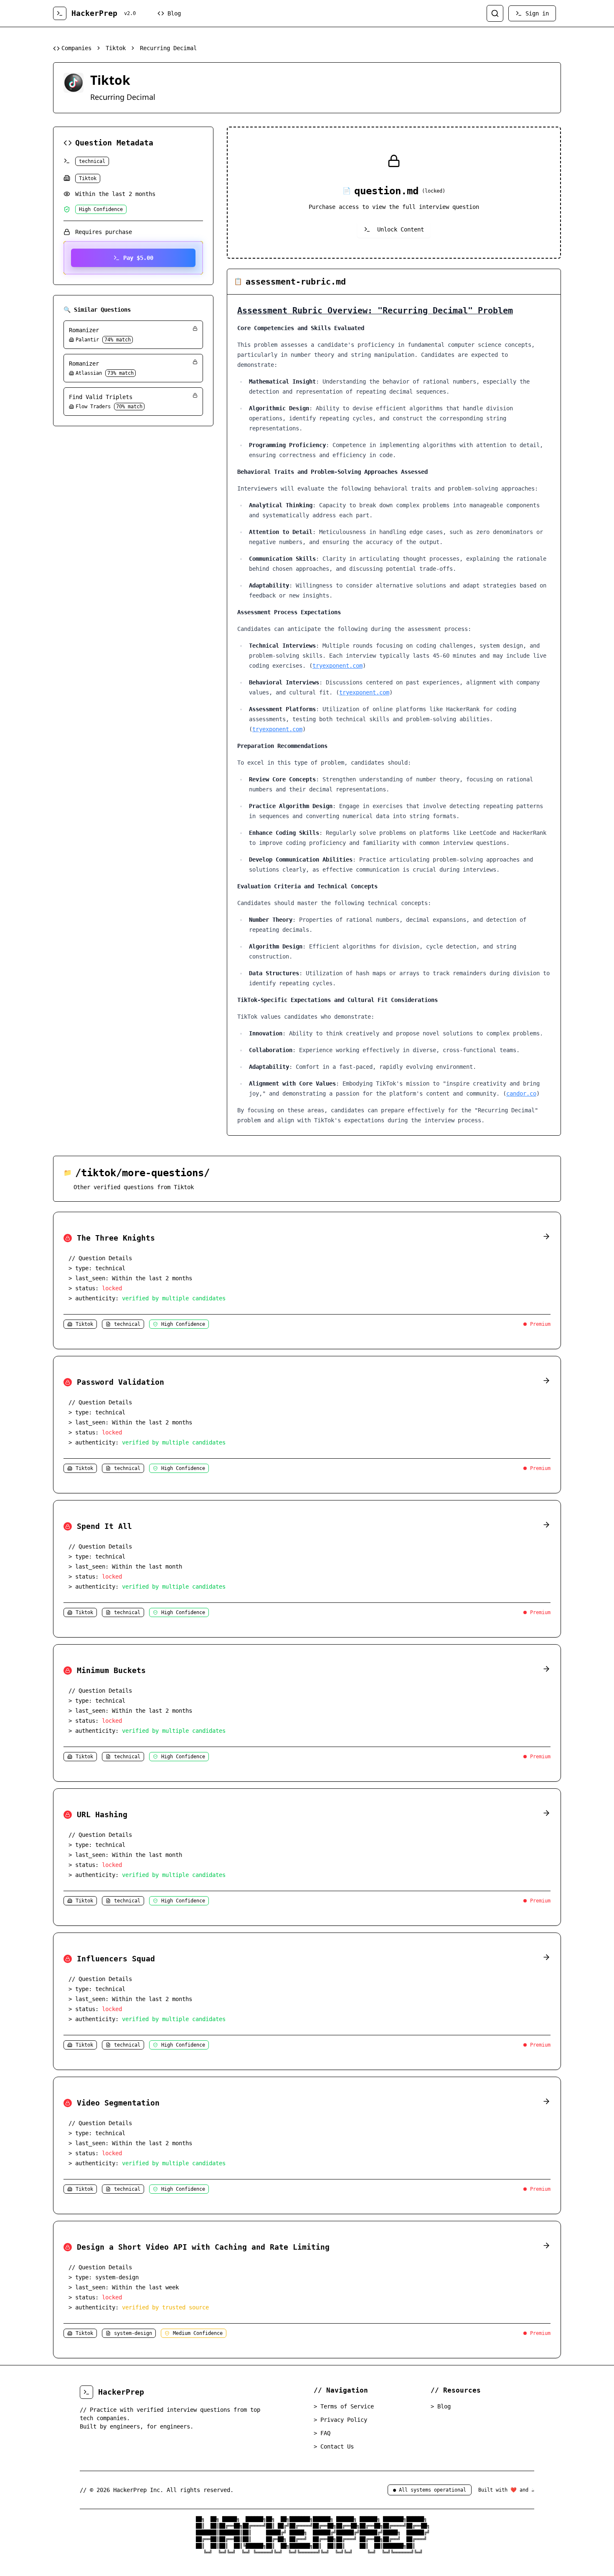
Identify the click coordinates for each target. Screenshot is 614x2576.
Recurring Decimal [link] (168, 48)
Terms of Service (344, 2406)
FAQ (322, 2433)
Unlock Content (401, 229)
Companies (76, 48)
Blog (174, 13)
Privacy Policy (340, 2420)
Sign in (537, 13)
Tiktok (116, 48)
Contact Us (334, 2446)
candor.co (521, 1093)
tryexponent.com (337, 666)
